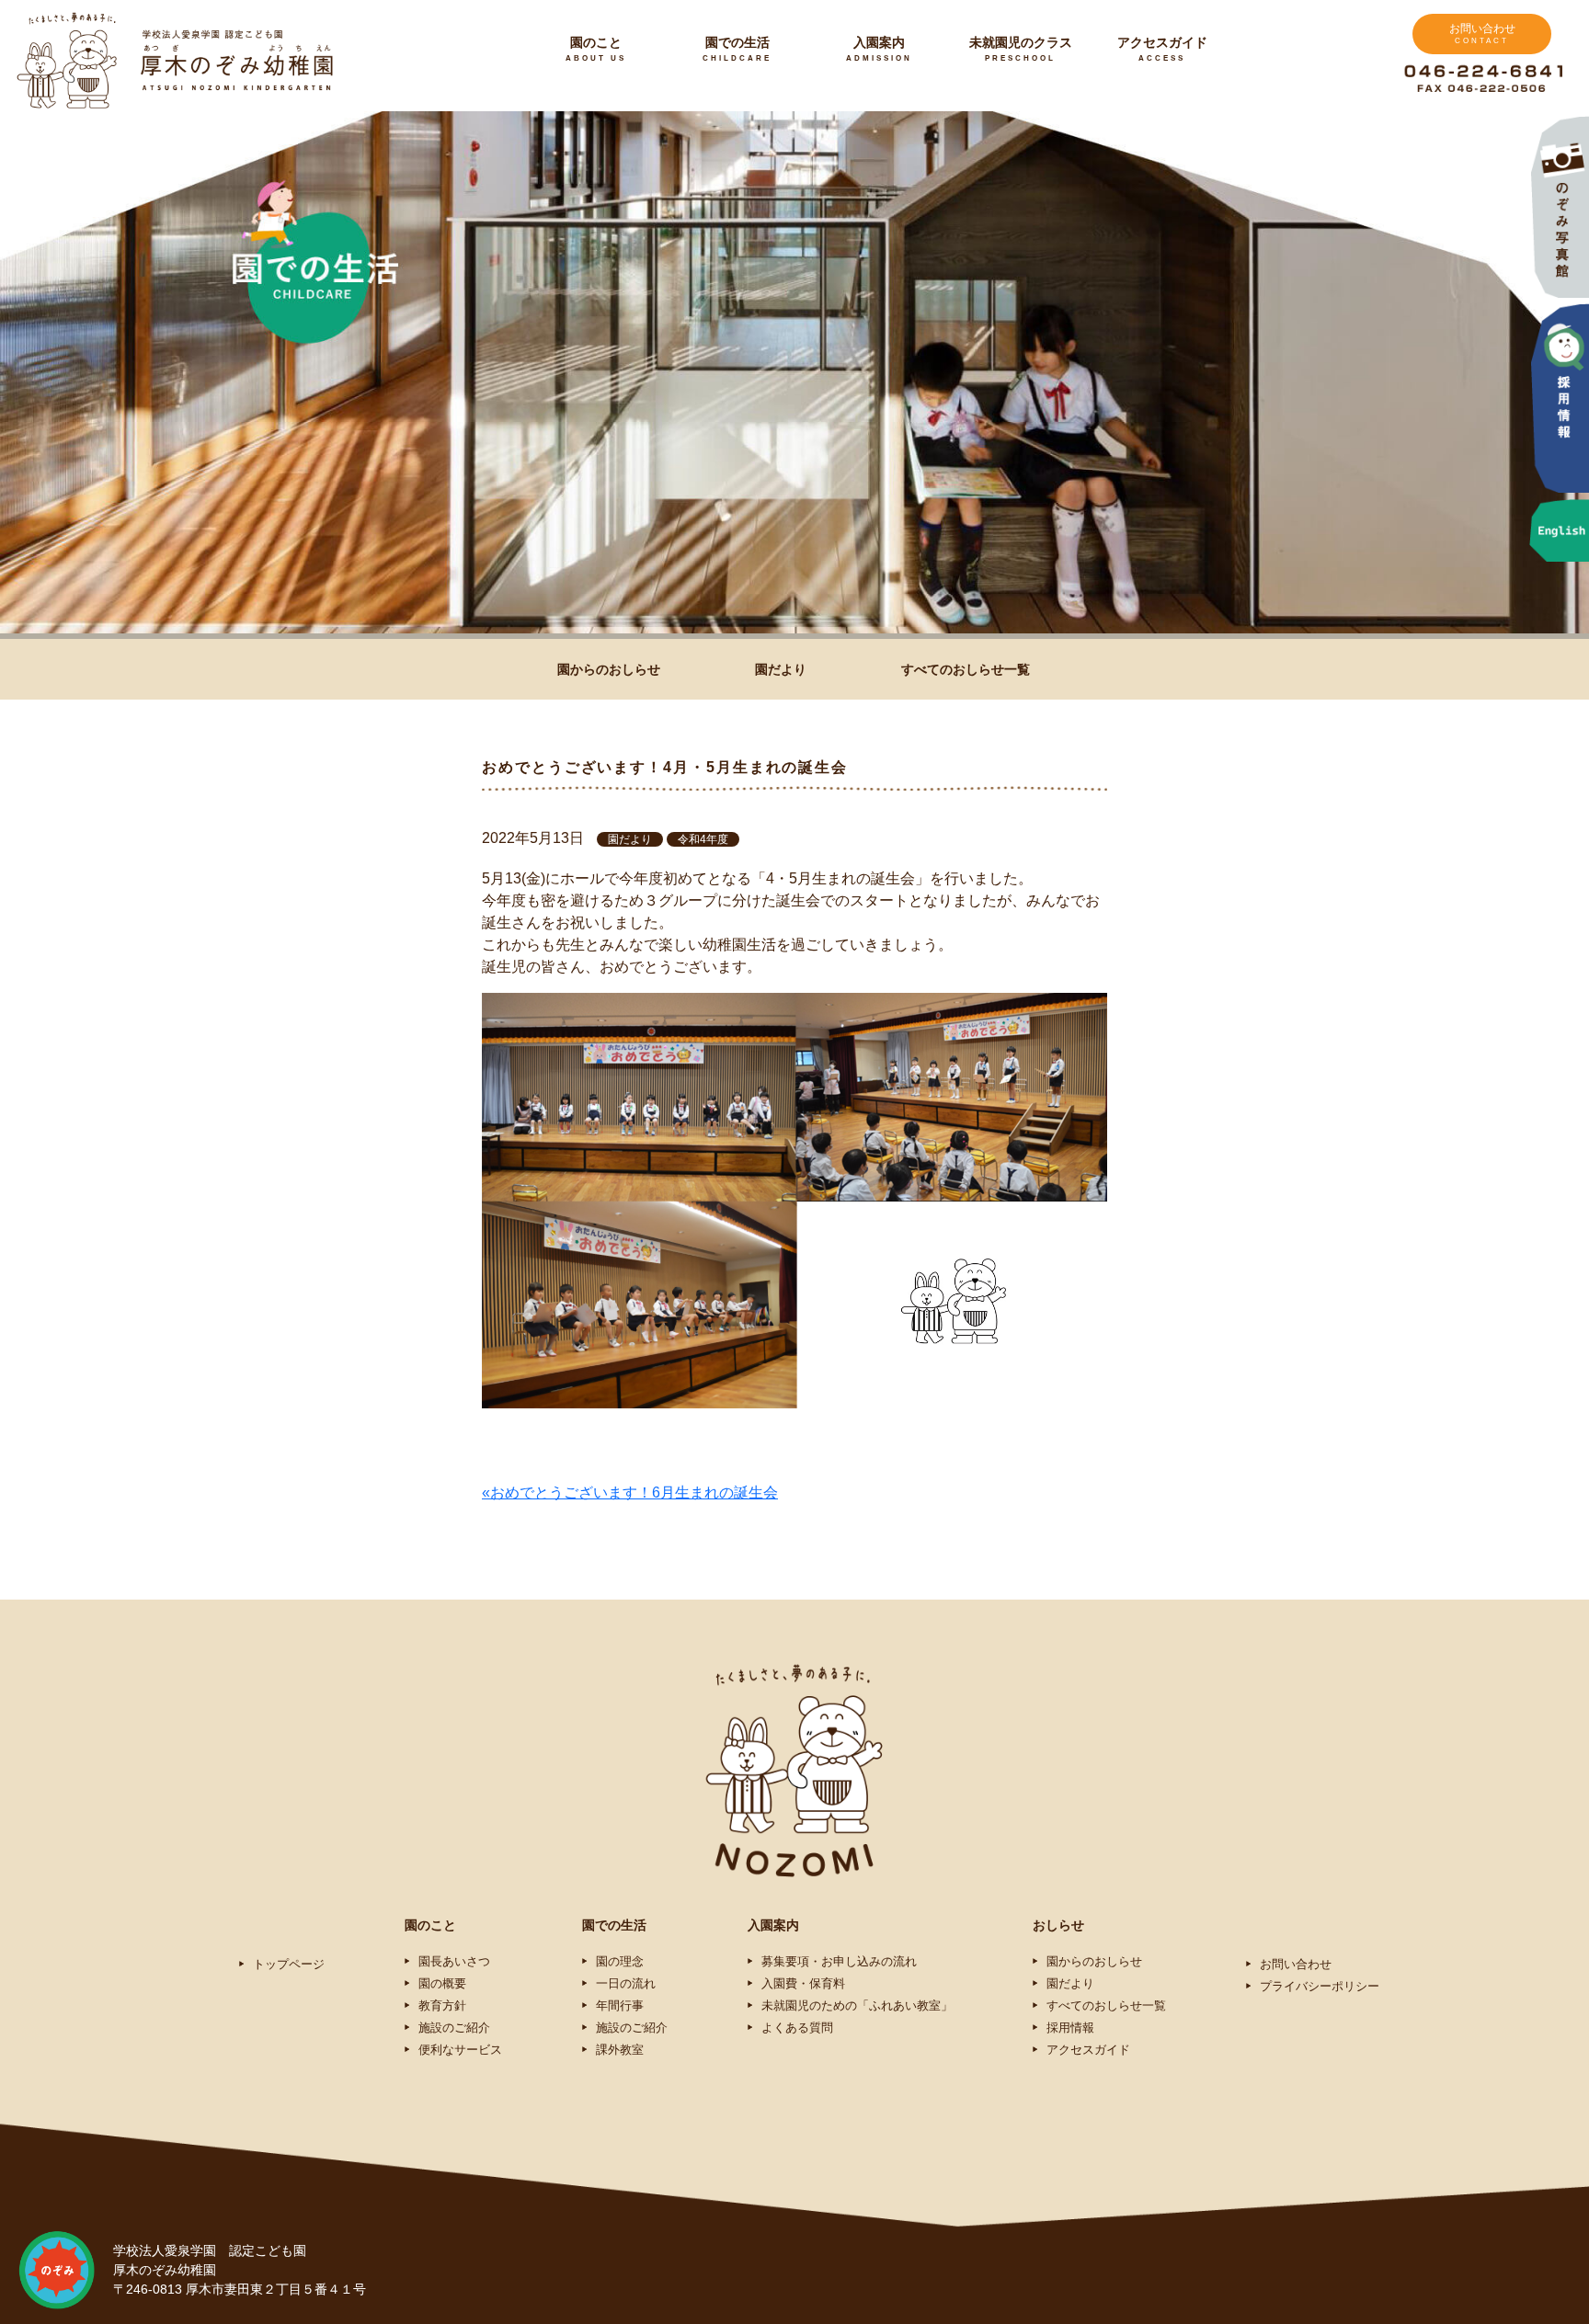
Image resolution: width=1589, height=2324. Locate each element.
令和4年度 (703, 839)
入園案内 (879, 49)
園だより (781, 669)
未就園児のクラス (1021, 49)
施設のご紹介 (454, 2028)
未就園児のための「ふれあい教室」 (857, 2005)
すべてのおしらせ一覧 (966, 669)
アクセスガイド (1162, 49)
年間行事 (620, 2005)
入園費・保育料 (803, 1983)
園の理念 (620, 1961)
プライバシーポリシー (1320, 1986)
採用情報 (1070, 2028)
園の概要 (442, 1983)
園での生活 (737, 49)
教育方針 (442, 2005)
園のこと (596, 49)
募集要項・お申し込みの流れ (839, 1961)
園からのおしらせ (609, 669)
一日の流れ (626, 1983)
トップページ (289, 1964)
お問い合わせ (1482, 34)
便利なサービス (460, 2050)
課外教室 (620, 2050)
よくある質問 (797, 2028)
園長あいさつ (454, 1961)
